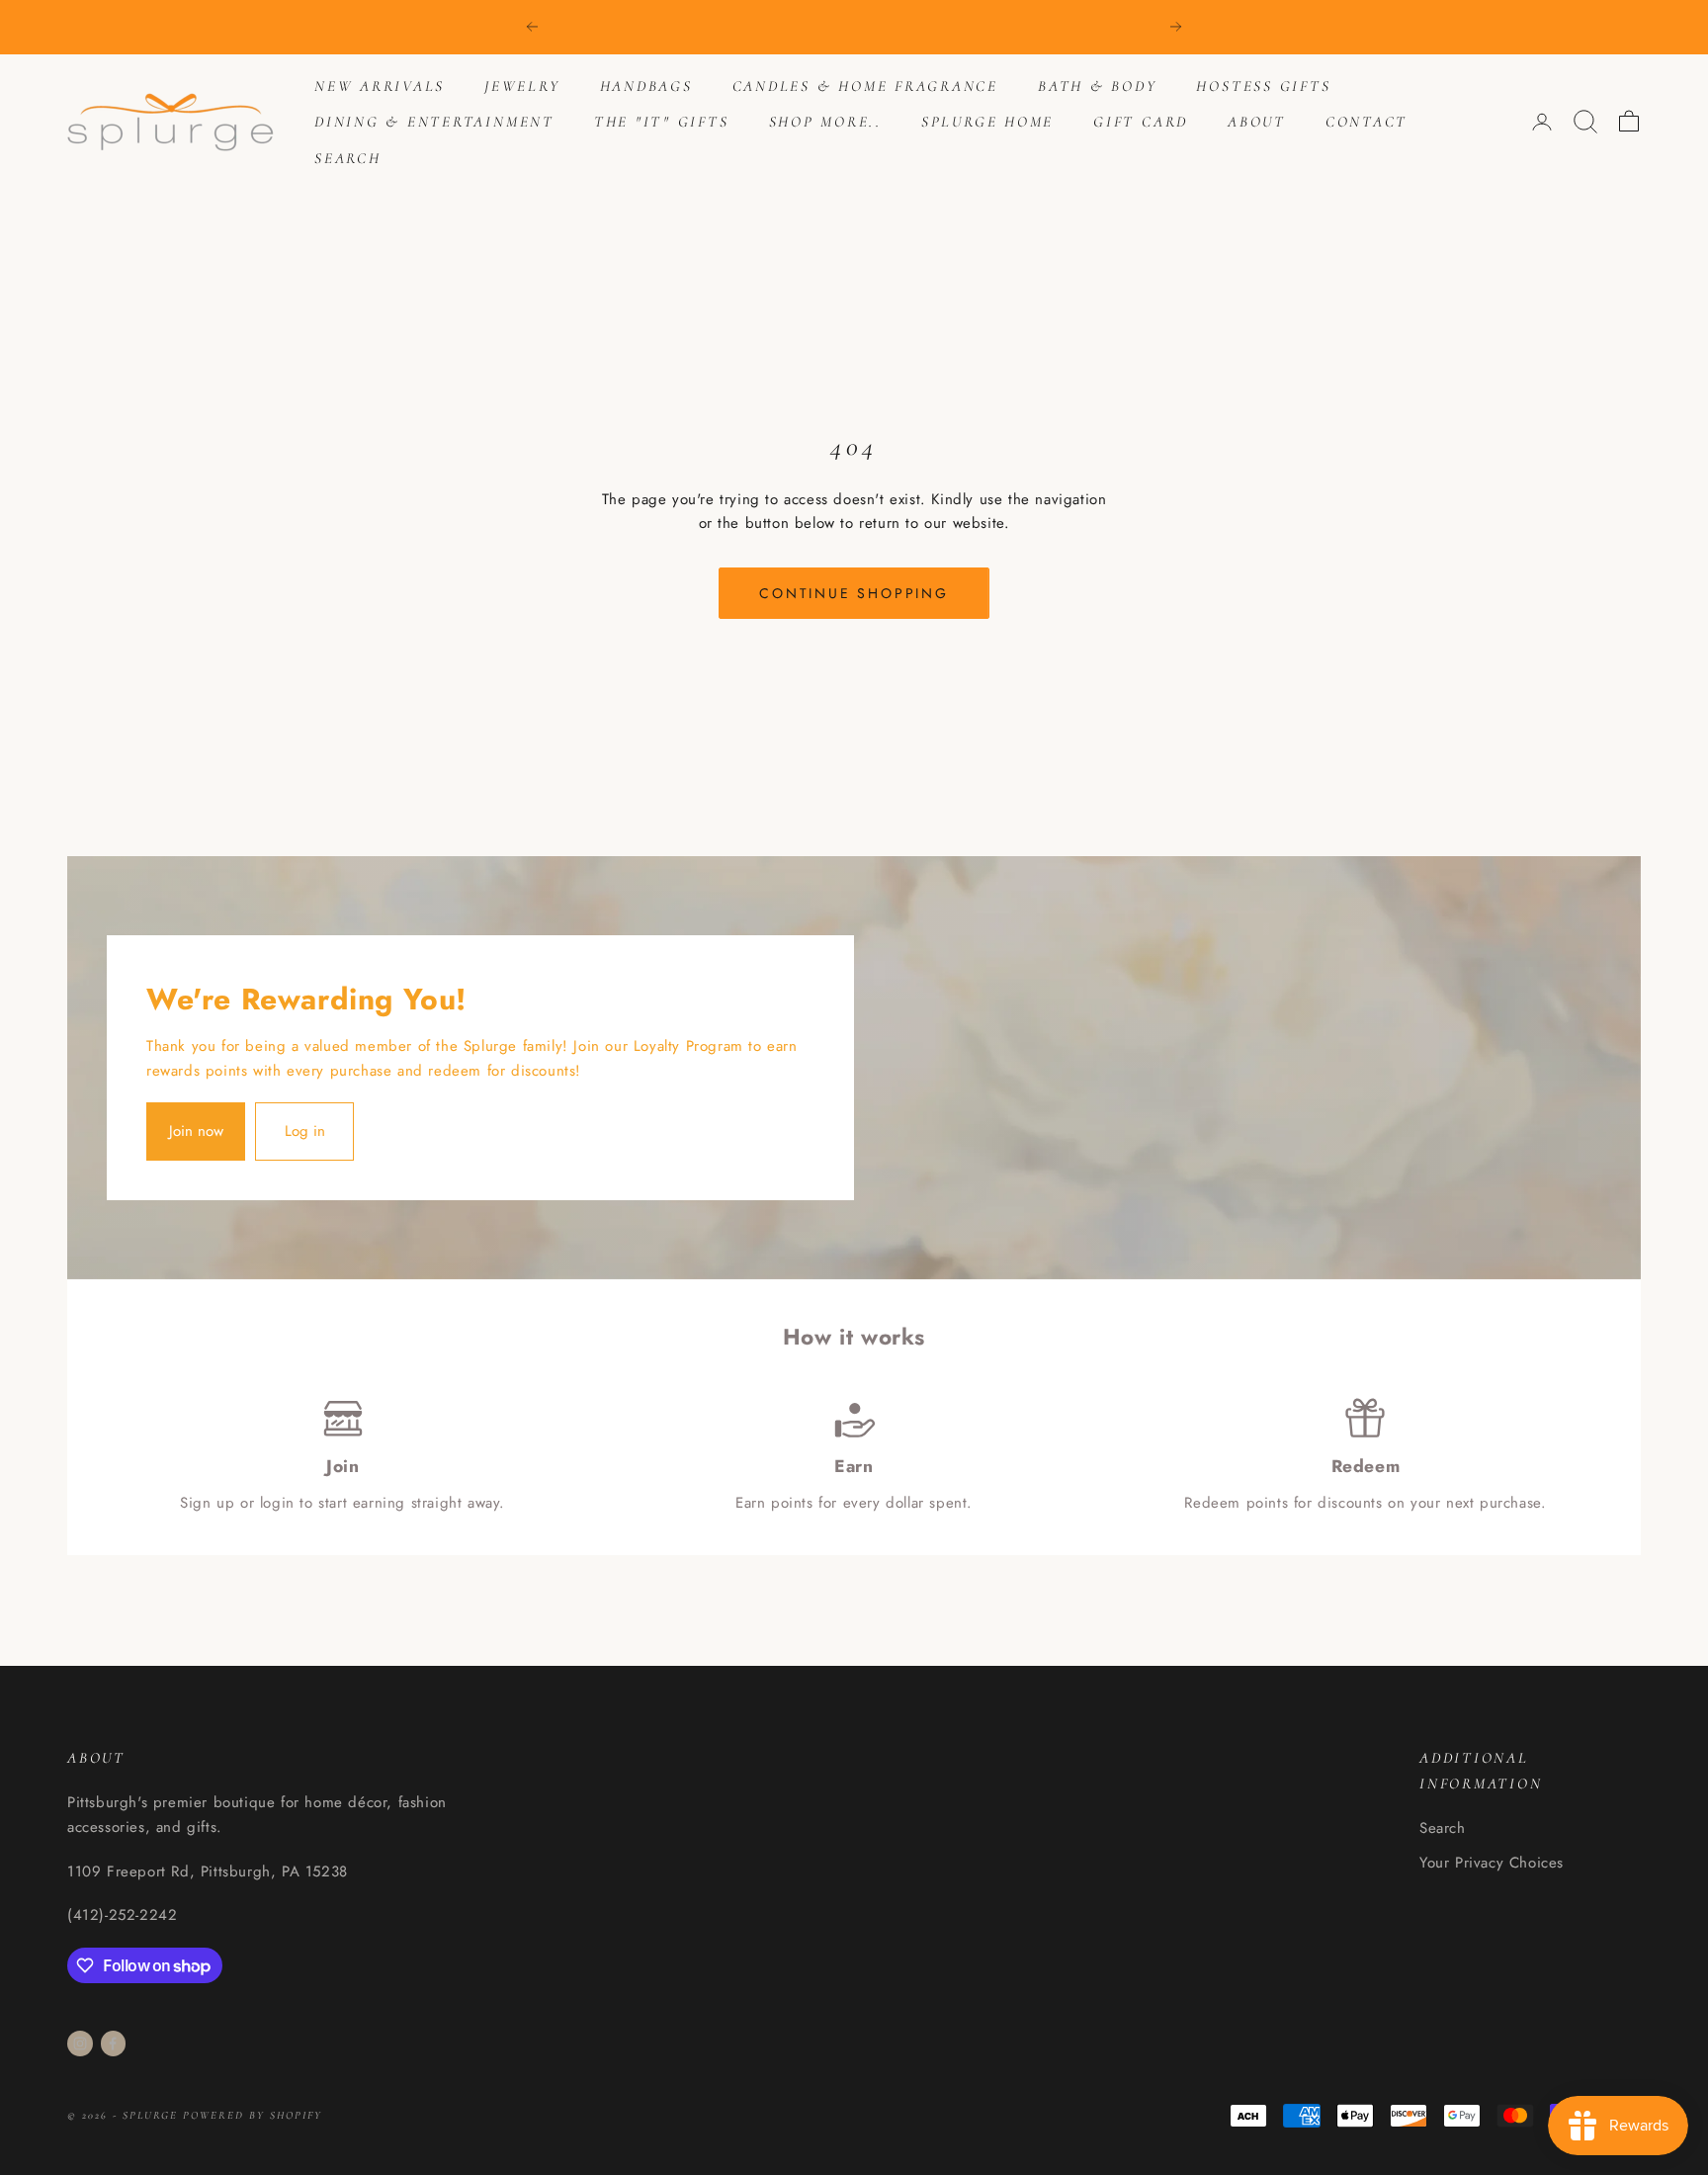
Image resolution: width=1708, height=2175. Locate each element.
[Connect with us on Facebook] (113, 2044)
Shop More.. (825, 122)
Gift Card (1141, 122)
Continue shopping (854, 593)
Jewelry (522, 86)
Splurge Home (987, 122)
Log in (305, 1131)
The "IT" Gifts (662, 122)
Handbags (646, 86)
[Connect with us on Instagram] (80, 2044)
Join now (196, 1131)
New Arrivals (380, 86)
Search (348, 158)
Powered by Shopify (253, 2115)
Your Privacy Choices (1492, 1863)
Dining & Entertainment (434, 122)
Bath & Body (1097, 86)
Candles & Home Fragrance (865, 86)
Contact (1366, 122)
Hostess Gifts (1263, 86)
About (1257, 122)
